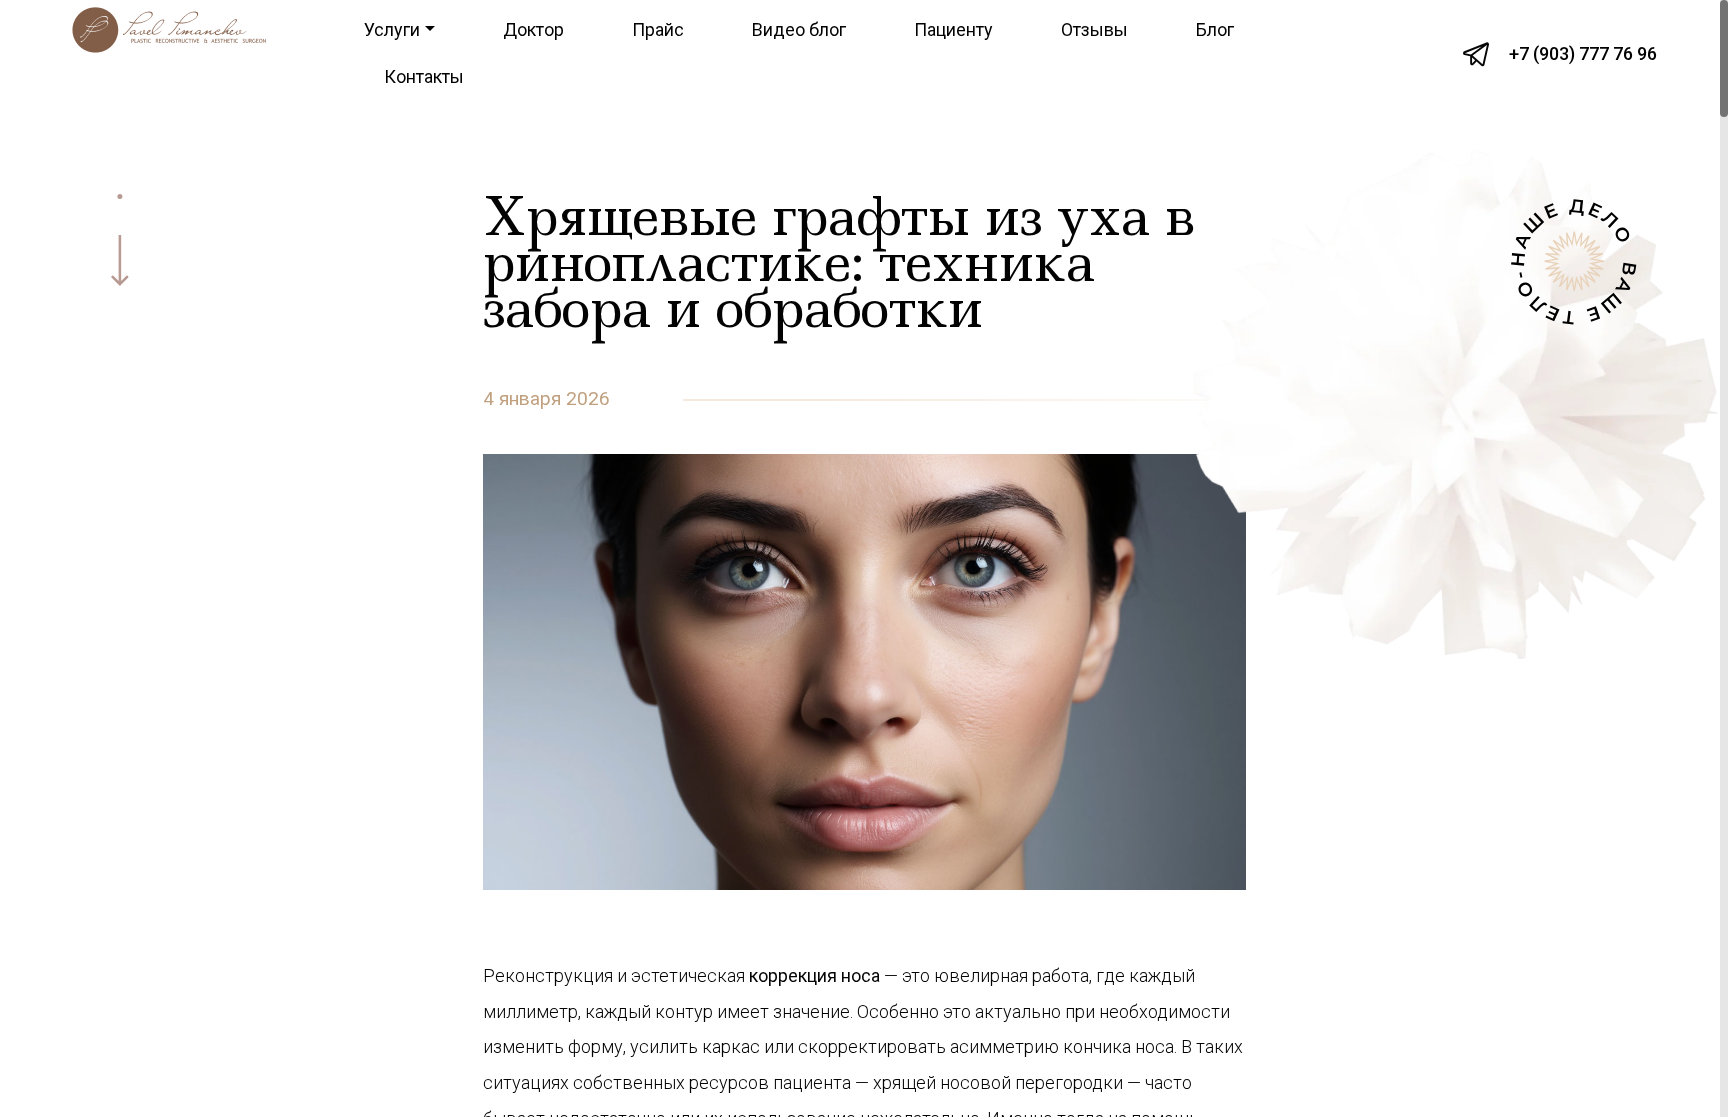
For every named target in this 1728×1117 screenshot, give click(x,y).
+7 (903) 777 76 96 (1583, 53)
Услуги (392, 29)
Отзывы (1094, 29)
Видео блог (799, 29)
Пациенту (953, 29)
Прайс (658, 29)
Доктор (533, 29)
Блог (1215, 29)
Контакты (424, 76)
